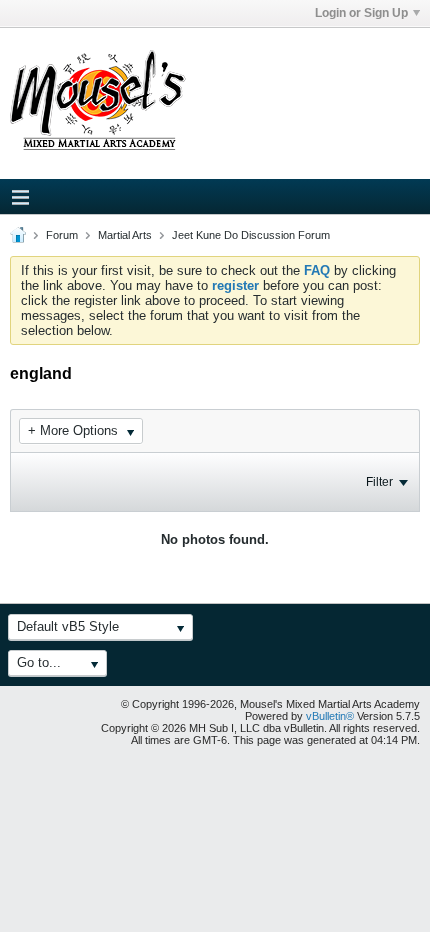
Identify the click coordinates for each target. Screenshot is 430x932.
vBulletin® (330, 716)
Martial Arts (125, 235)
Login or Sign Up (361, 13)
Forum (62, 235)
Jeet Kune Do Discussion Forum (251, 235)
